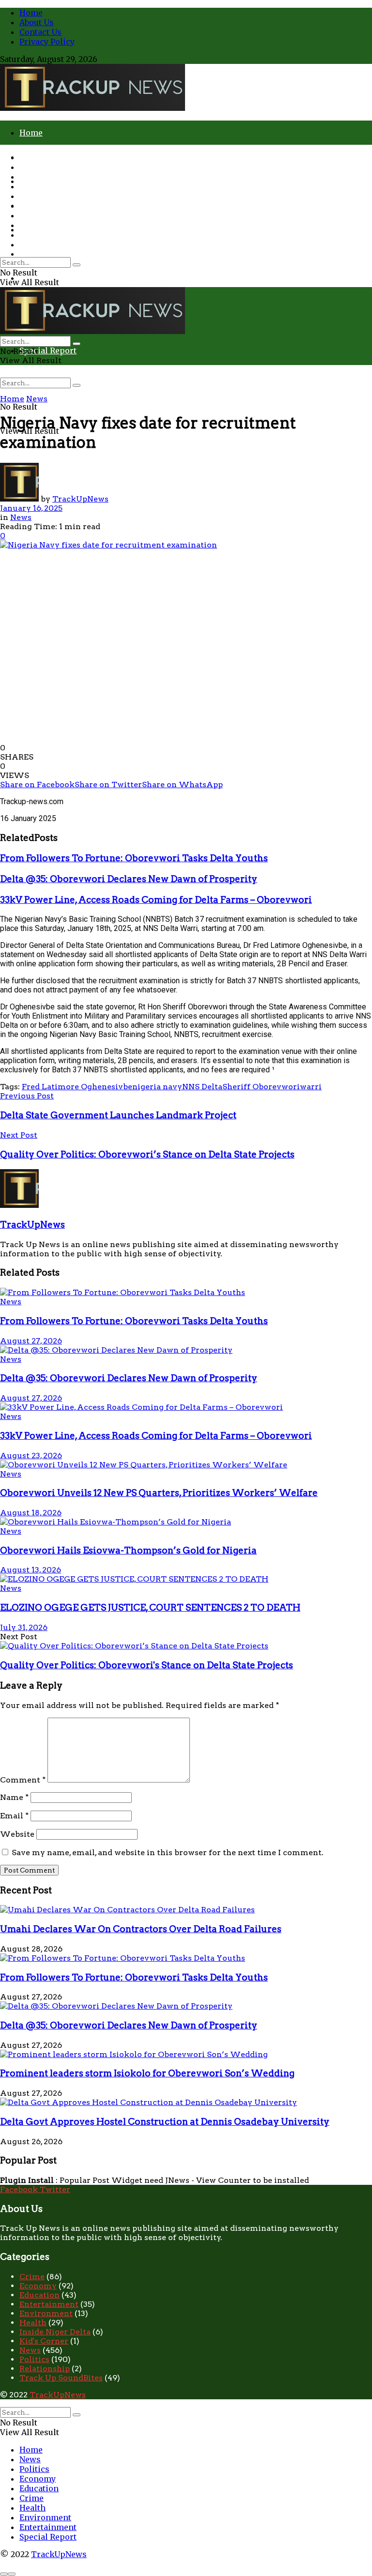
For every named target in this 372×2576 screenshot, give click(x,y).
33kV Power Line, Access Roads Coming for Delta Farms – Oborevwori (156, 900)
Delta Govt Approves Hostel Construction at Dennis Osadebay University (165, 2122)
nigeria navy (157, 1087)
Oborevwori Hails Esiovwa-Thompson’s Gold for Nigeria (128, 1550)
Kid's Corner (44, 2341)
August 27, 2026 (31, 1341)
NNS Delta (202, 1087)
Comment (23, 1780)
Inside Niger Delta (55, 2332)
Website (17, 1834)
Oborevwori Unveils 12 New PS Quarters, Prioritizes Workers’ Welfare (159, 1493)
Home (31, 13)
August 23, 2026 (31, 1456)
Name (14, 1797)
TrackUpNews (80, 499)
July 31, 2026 (24, 1627)
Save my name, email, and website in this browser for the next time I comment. (168, 1852)
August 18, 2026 (31, 1513)
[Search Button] (77, 385)
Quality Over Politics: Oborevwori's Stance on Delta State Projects (147, 1665)
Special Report (48, 351)
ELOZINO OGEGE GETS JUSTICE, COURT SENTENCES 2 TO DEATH (150, 1608)
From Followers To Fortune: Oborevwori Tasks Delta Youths (134, 858)
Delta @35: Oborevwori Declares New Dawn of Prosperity (129, 879)
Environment (45, 225)
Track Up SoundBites (61, 2378)
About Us (37, 22)
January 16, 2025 (31, 508)
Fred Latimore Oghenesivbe (77, 1087)
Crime (31, 254)
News (30, 167)
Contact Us (40, 32)
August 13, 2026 (31, 1570)
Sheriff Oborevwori (261, 1087)
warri (311, 1087)
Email (14, 1816)
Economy (38, 186)
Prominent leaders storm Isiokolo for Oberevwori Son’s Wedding (147, 2073)
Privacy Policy (47, 42)
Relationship (45, 2369)
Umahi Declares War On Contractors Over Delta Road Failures (141, 1929)
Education (39, 196)
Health (32, 215)
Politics (34, 177)
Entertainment (48, 235)
